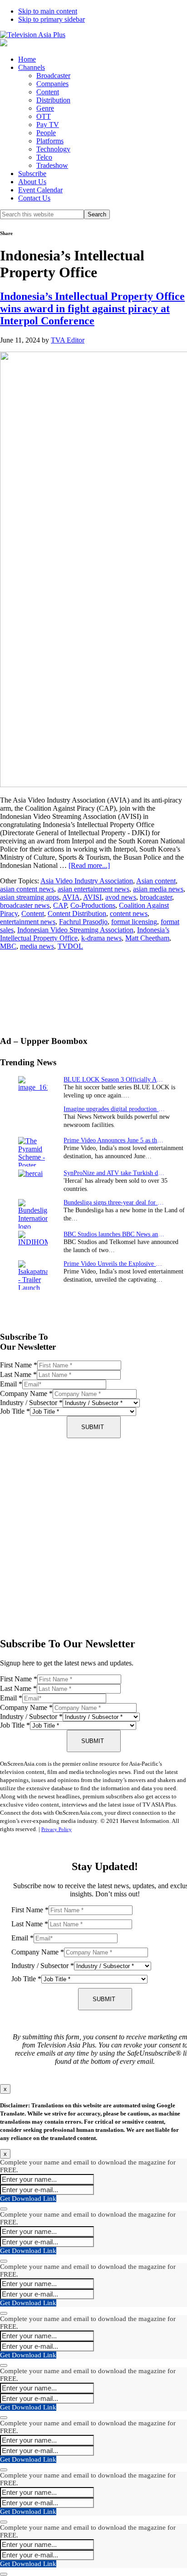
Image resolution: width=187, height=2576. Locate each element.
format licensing (134, 922)
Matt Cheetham (147, 938)
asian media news (158, 889)
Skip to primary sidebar (52, 19)
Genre (45, 108)
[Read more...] (89, 865)
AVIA (71, 897)
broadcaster (156, 897)
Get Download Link (28, 2199)
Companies (52, 84)
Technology (53, 149)
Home (27, 59)
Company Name (26, 1393)
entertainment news (28, 922)
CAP (60, 905)
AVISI (92, 897)
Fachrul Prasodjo (83, 922)
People (46, 133)
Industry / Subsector (31, 1403)
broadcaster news (25, 905)
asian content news (27, 889)
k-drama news (101, 938)
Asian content (156, 881)
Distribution (53, 100)
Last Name (18, 1374)
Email (11, 1384)
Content (48, 92)
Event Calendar (40, 190)
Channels (32, 67)
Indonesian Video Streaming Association (75, 930)
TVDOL (70, 946)
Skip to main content (48, 11)
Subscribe (32, 174)
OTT (44, 116)
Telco (44, 157)
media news (37, 946)
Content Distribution (77, 913)
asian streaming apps (30, 897)
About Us (32, 182)
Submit (93, 1427)
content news (129, 913)
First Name (19, 1365)
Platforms (50, 141)
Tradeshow (52, 165)
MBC (8, 946)
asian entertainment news (93, 889)
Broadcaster (53, 76)
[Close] (4, 2209)
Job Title (15, 1411)
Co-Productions (93, 905)
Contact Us (34, 198)
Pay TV (48, 125)
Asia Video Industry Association (87, 881)
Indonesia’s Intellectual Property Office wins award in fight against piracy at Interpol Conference (92, 309)
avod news (121, 897)
